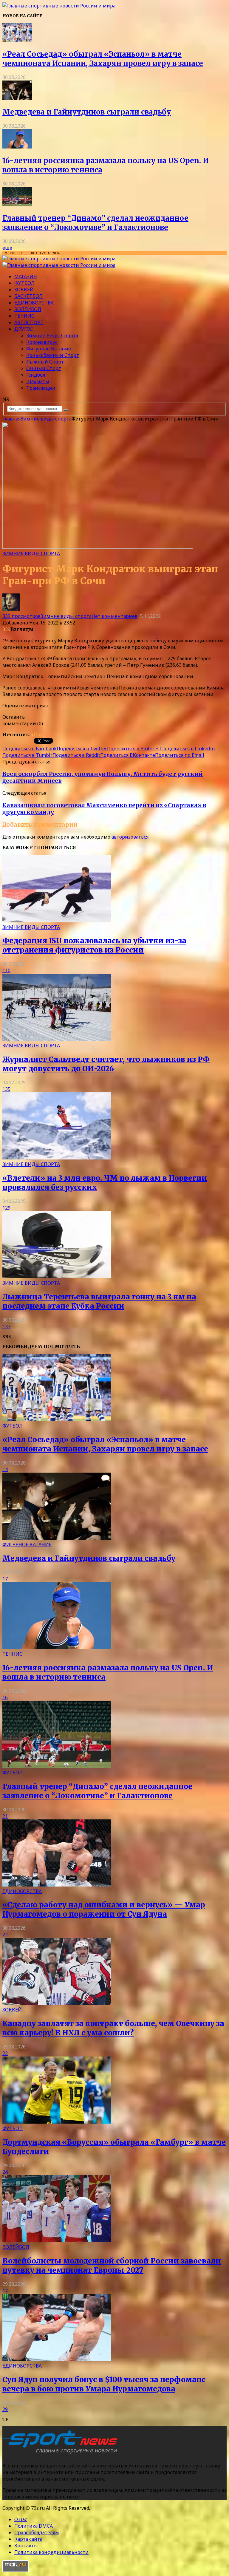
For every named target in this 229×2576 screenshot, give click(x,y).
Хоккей (24, 290)
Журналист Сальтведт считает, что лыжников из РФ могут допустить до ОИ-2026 (106, 1064)
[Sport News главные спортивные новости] (62, 2454)
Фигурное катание (49, 349)
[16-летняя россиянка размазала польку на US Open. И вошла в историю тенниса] (17, 147)
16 (5, 1697)
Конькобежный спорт (53, 355)
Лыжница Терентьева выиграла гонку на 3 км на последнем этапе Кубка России (99, 1301)
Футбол (24, 283)
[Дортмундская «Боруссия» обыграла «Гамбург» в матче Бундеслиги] (57, 2122)
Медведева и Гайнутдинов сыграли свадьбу (87, 112)
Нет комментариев (114, 616)
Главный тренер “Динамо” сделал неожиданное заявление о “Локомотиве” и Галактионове (95, 223)
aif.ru (37, 735)
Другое (24, 329)
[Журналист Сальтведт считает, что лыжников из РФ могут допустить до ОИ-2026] (57, 1039)
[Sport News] (59, 6)
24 (5, 2172)
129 (6, 1208)
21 (5, 1816)
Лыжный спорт (45, 362)
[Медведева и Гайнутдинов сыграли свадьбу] (17, 98)
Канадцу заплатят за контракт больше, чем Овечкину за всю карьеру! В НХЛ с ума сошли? (113, 2028)
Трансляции (41, 388)
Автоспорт (29, 322)
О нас (21, 2519)
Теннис (24, 316)
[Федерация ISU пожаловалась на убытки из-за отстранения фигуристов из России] (57, 921)
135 (6, 1089)
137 (6, 1326)
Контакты (26, 2546)
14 (5, 1469)
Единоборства (34, 303)
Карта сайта (28, 2539)
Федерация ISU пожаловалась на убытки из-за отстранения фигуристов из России (94, 945)
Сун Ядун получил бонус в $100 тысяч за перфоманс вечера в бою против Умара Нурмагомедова (104, 2384)
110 (6, 970)
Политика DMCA (34, 2526)
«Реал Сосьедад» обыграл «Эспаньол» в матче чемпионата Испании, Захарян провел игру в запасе (103, 59)
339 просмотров (21, 616)
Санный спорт (44, 368)
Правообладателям (37, 2532)
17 (5, 1579)
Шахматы (38, 381)
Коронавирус (42, 342)
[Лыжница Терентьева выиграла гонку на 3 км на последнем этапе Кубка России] (57, 1276)
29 (5, 2409)
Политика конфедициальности (51, 2552)
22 (5, 1935)
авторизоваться (130, 837)
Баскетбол (28, 296)
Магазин (26, 276)
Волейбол (28, 309)
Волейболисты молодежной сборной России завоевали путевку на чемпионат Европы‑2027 (112, 2266)
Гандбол (36, 375)
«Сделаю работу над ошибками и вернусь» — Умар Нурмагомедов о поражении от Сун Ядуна (104, 1909)
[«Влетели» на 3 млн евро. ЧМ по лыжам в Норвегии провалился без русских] (57, 1158)
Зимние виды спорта (52, 335)
